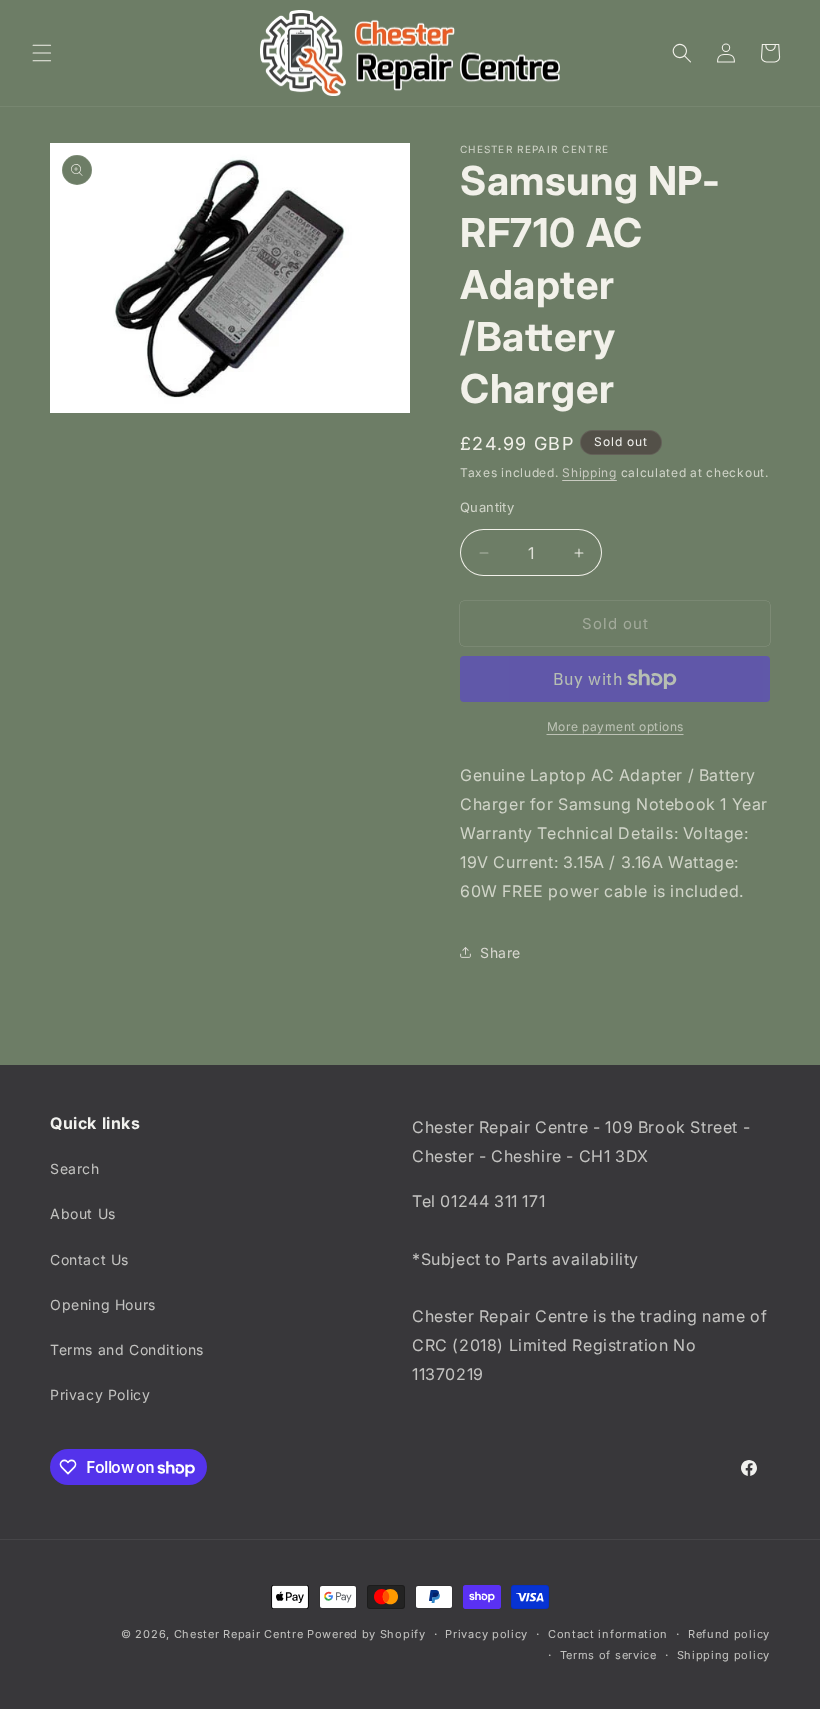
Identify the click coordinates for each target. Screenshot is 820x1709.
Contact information (608, 1634)
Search (75, 1168)
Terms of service (608, 1655)
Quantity (487, 507)
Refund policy (729, 1634)
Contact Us (89, 1259)
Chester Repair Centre (239, 1634)
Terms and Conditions (127, 1349)
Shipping (589, 472)
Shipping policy (724, 1655)
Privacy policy (486, 1634)
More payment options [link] (615, 726)
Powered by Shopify (366, 1634)
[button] (42, 53)
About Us (83, 1213)
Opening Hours (103, 1304)
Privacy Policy (100, 1394)
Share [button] (500, 952)
